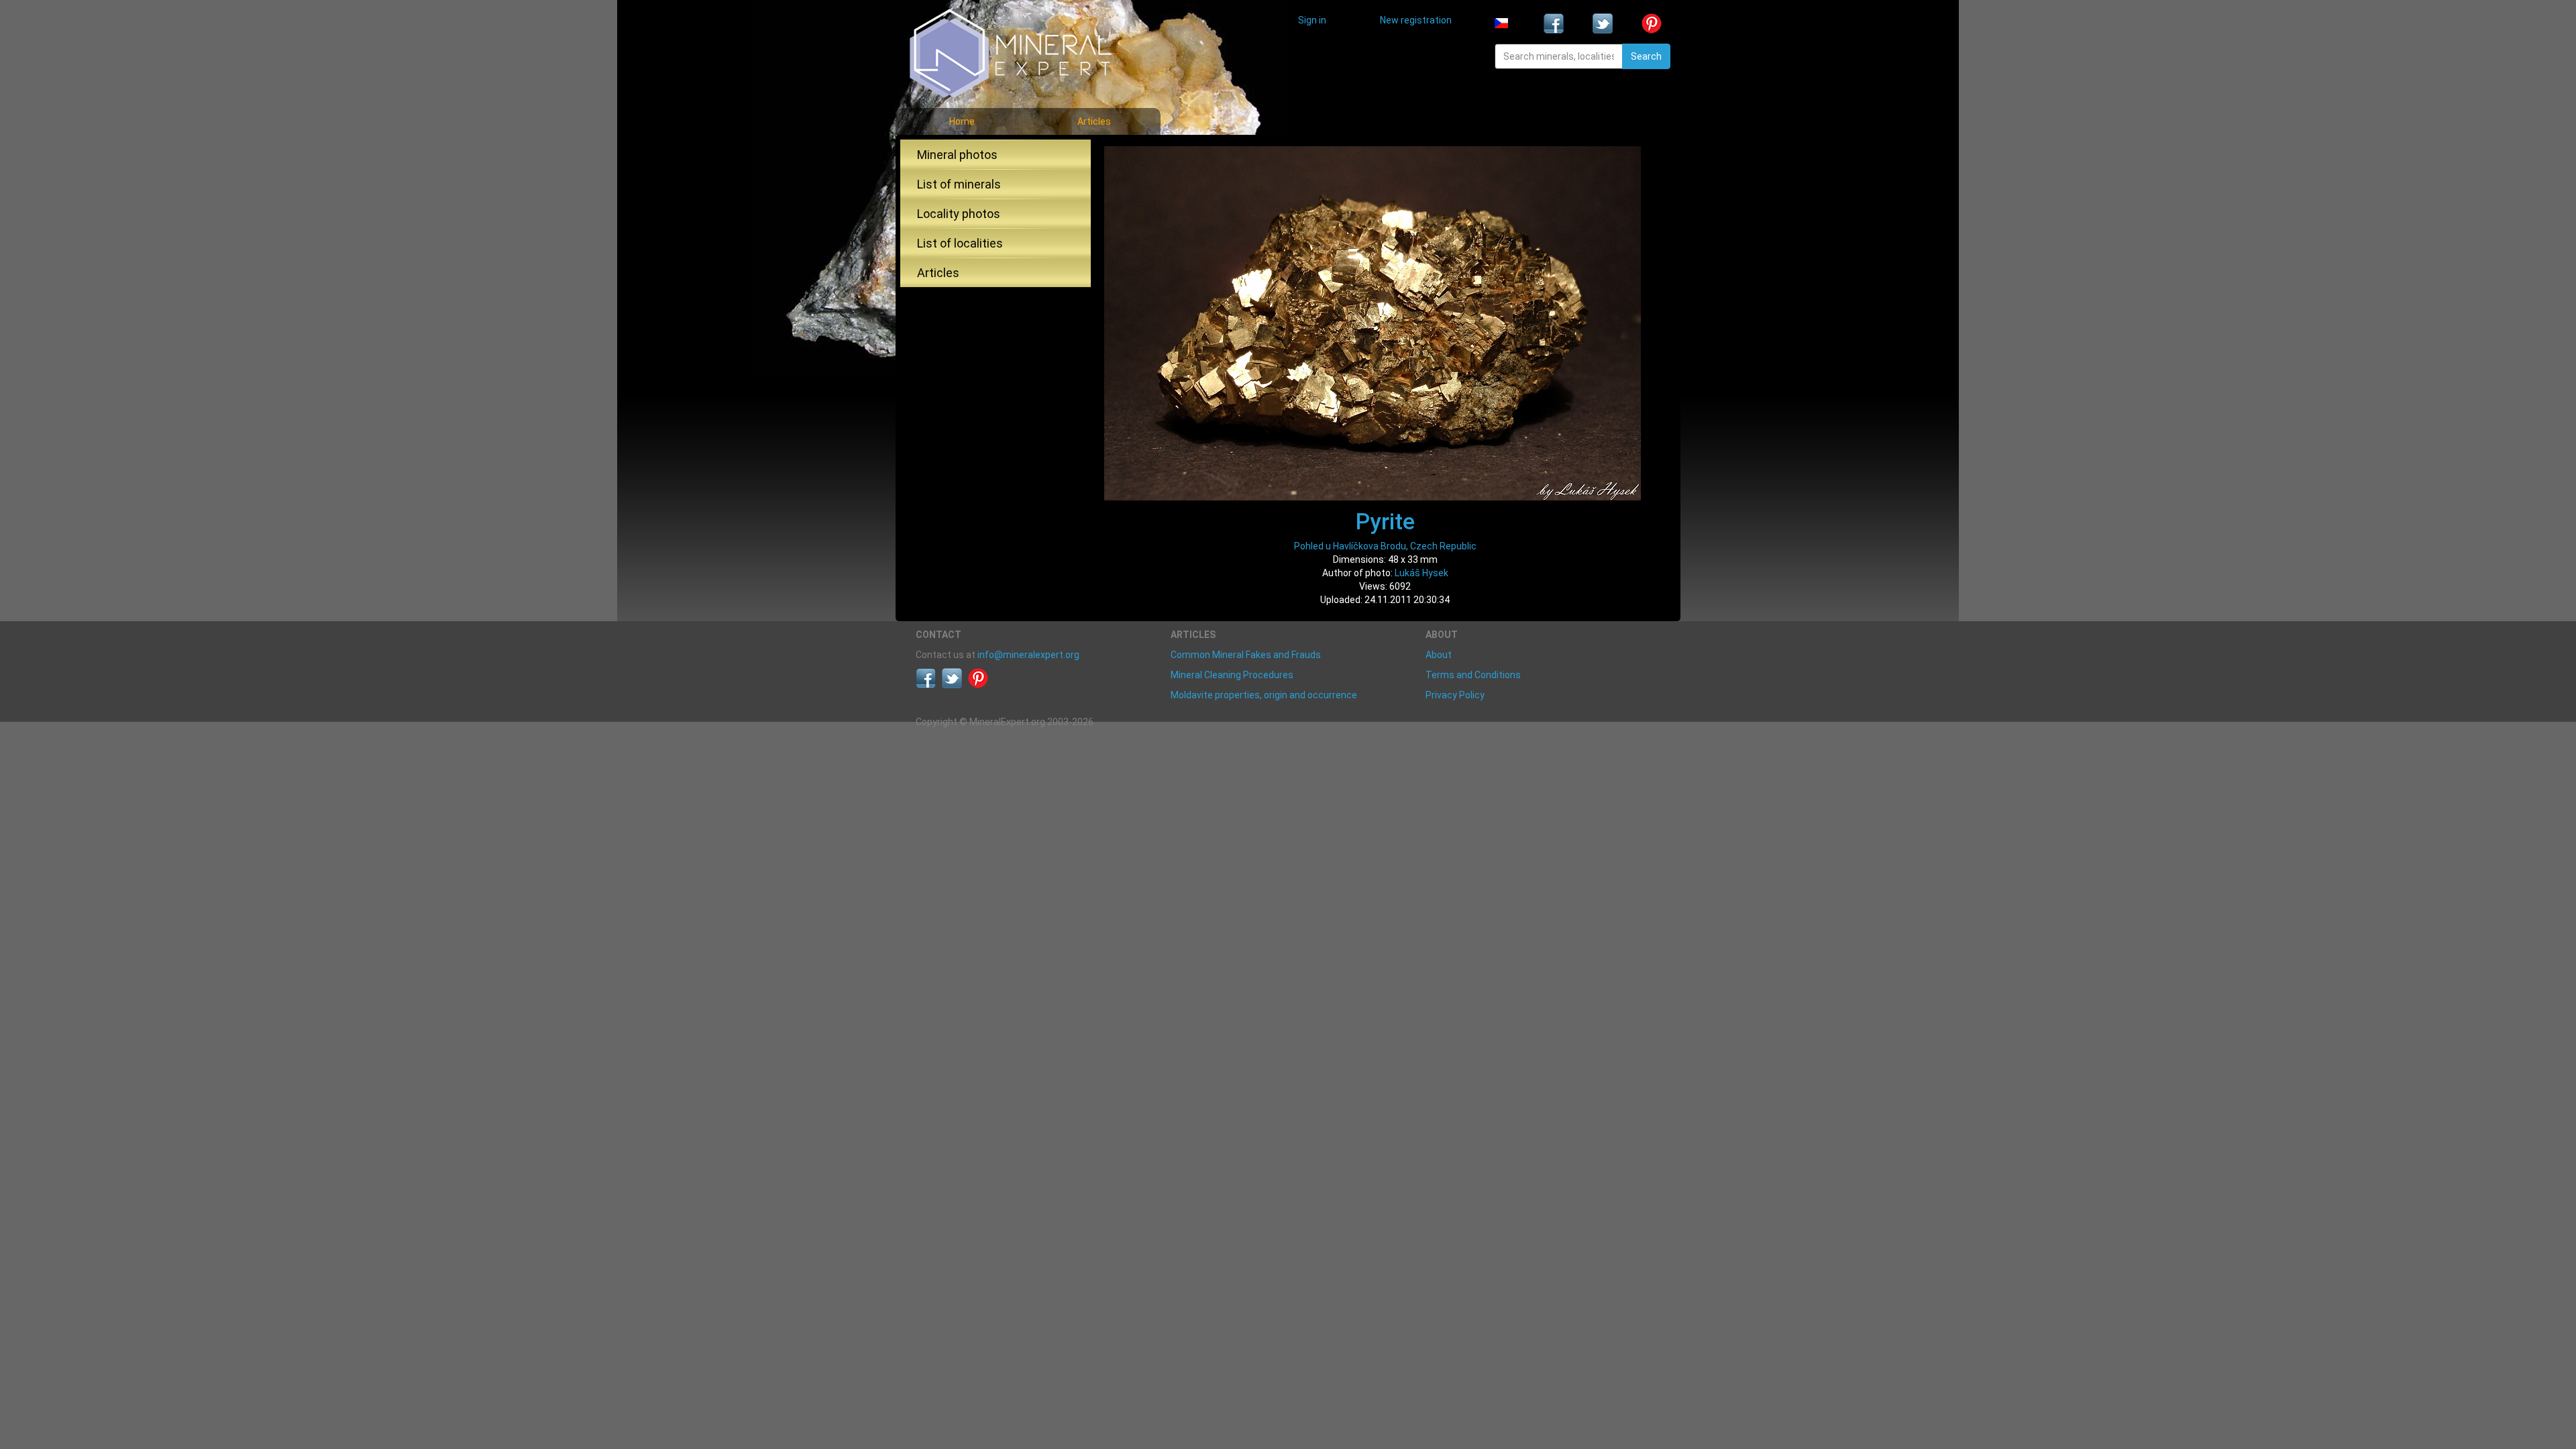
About (1439, 655)
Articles (1094, 121)
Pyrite (1385, 521)
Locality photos (959, 214)
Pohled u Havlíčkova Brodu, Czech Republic (1385, 546)
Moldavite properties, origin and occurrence (1264, 695)
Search (1646, 56)
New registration (1416, 20)
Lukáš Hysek (1421, 573)
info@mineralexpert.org (1028, 655)
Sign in (1312, 20)
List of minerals (959, 184)
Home (962, 121)
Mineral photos (957, 155)
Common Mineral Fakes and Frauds (1246, 655)
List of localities (960, 243)
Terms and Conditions (1473, 675)
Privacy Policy (1455, 695)
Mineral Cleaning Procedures (1232, 675)
